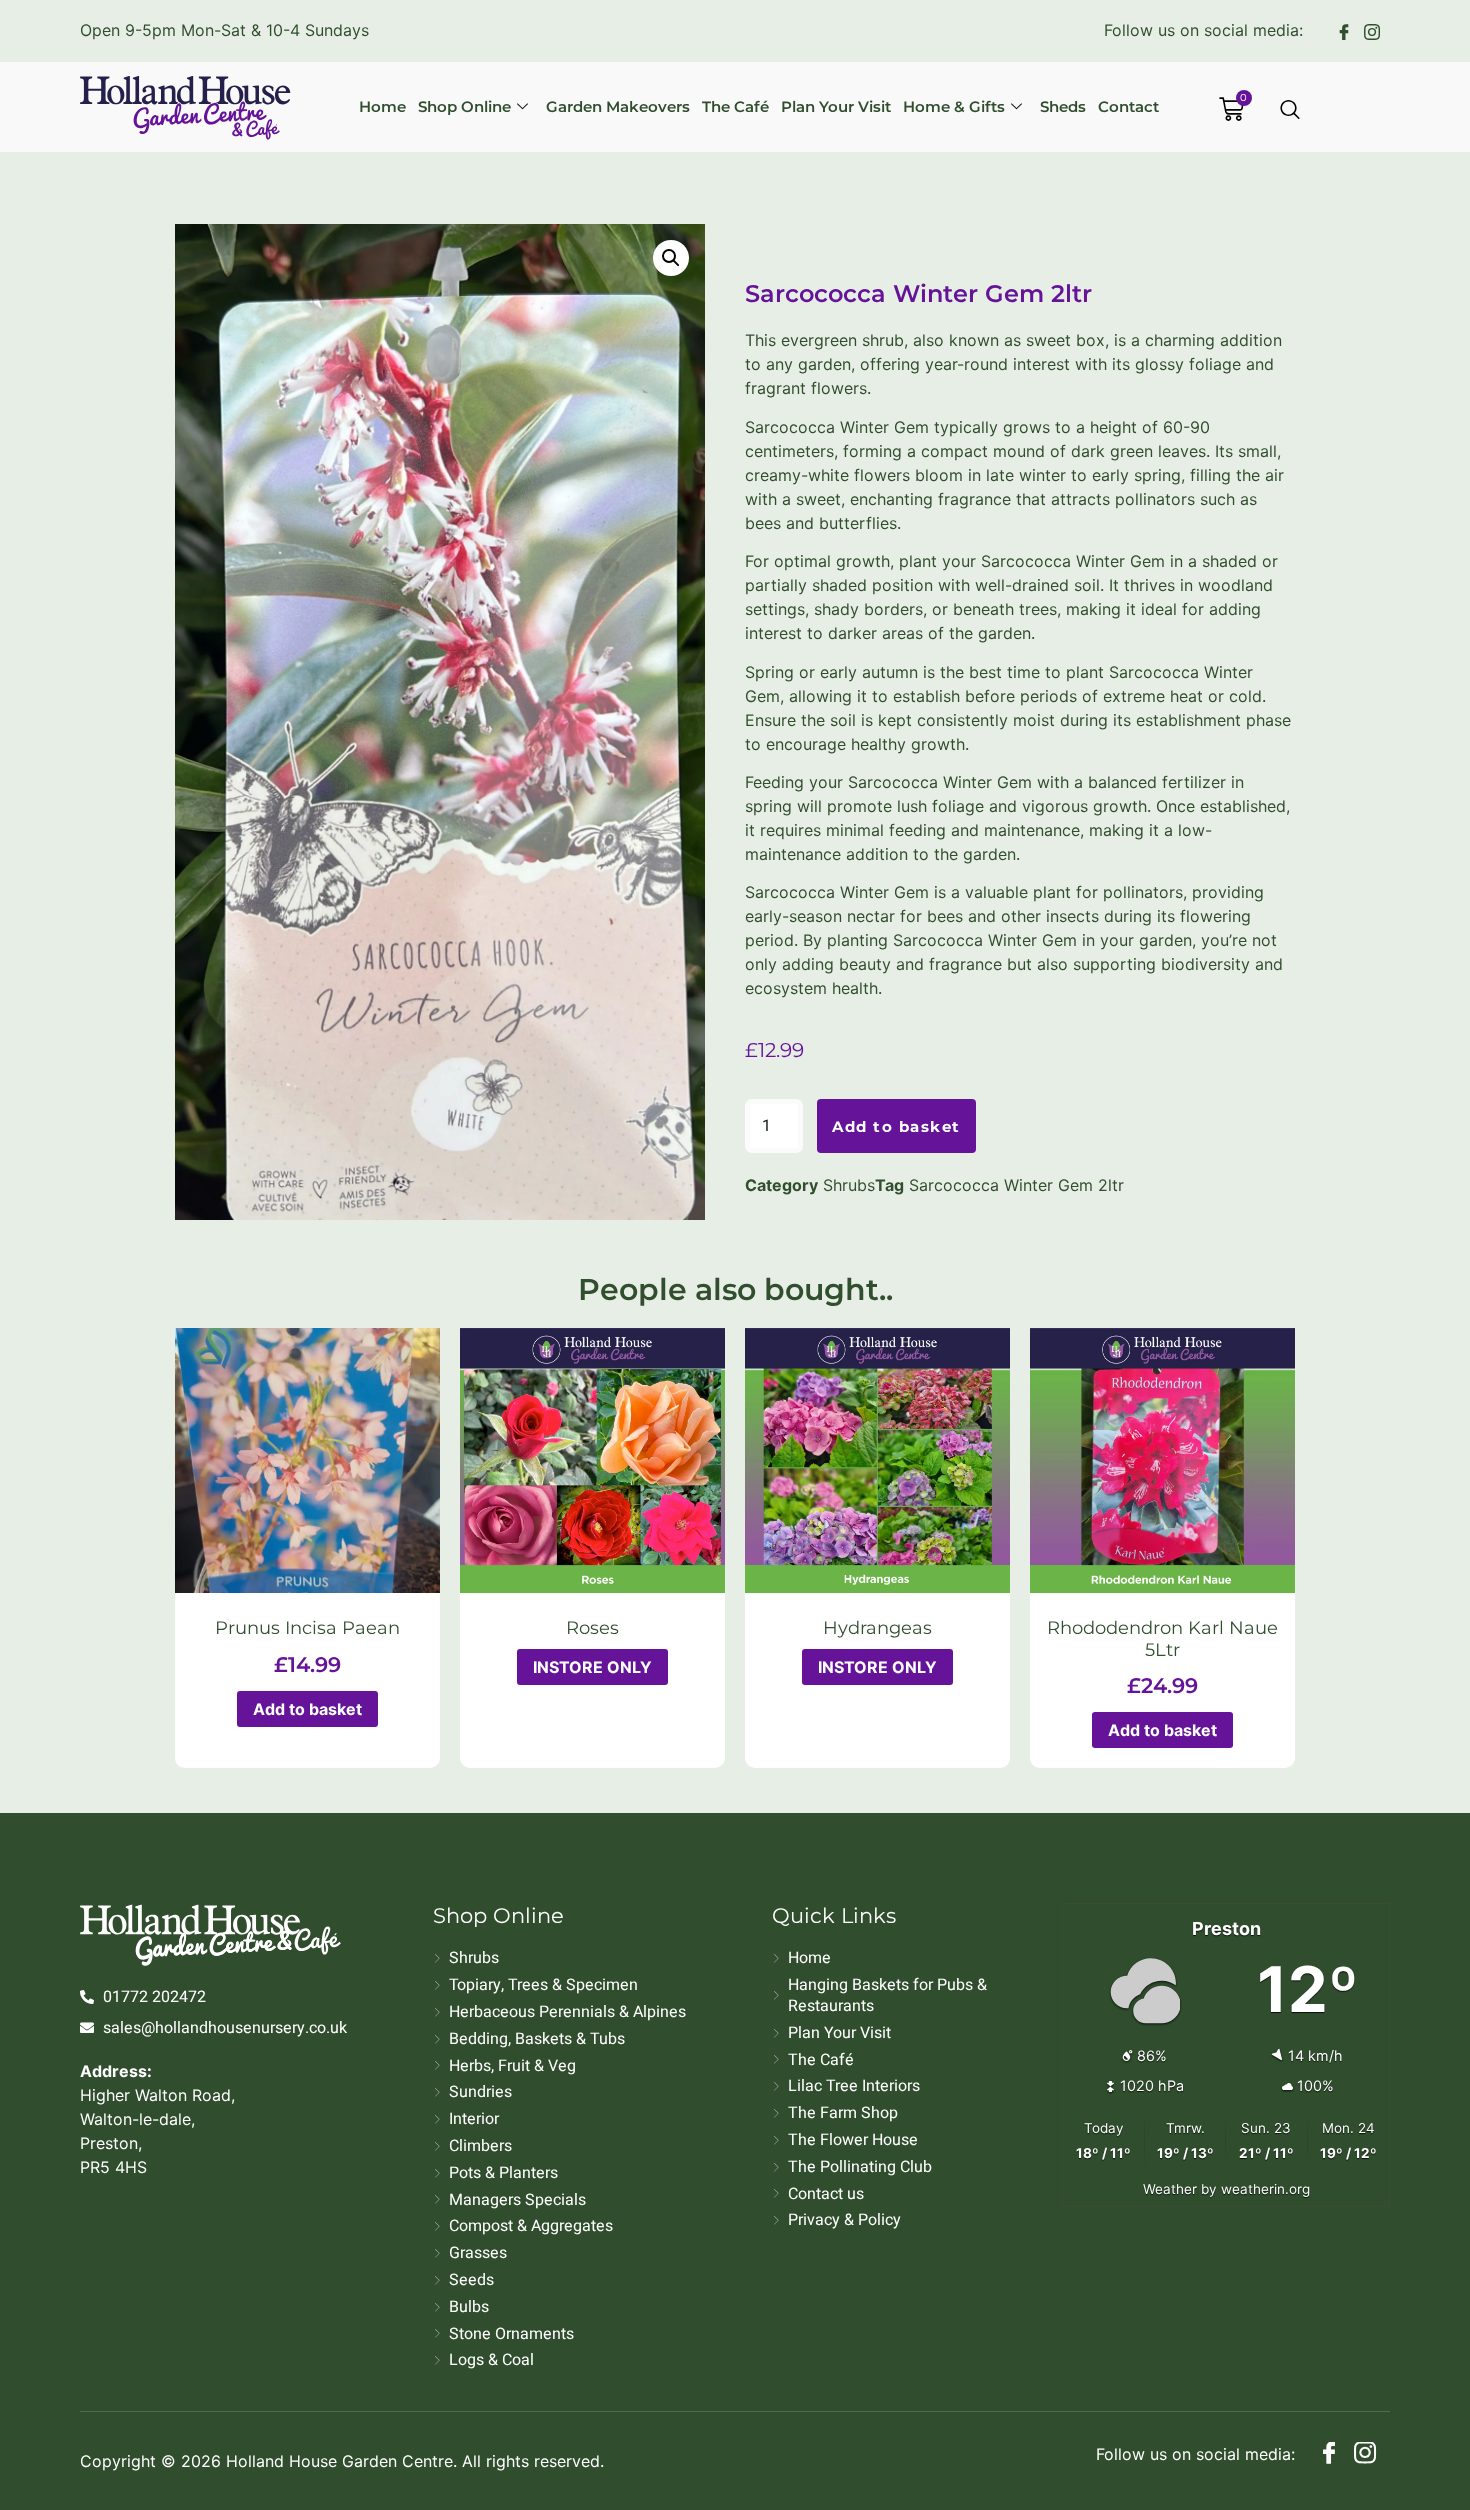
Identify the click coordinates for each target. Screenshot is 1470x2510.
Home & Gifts (954, 106)
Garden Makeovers (618, 106)
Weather (1170, 2189)
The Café (735, 106)
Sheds (1063, 106)
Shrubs (849, 1185)
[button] (671, 258)
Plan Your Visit (836, 106)
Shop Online (464, 106)
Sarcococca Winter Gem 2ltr (1016, 1185)
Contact (1128, 106)
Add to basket (896, 1126)
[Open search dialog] (1291, 111)
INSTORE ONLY (592, 1667)
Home (382, 106)
